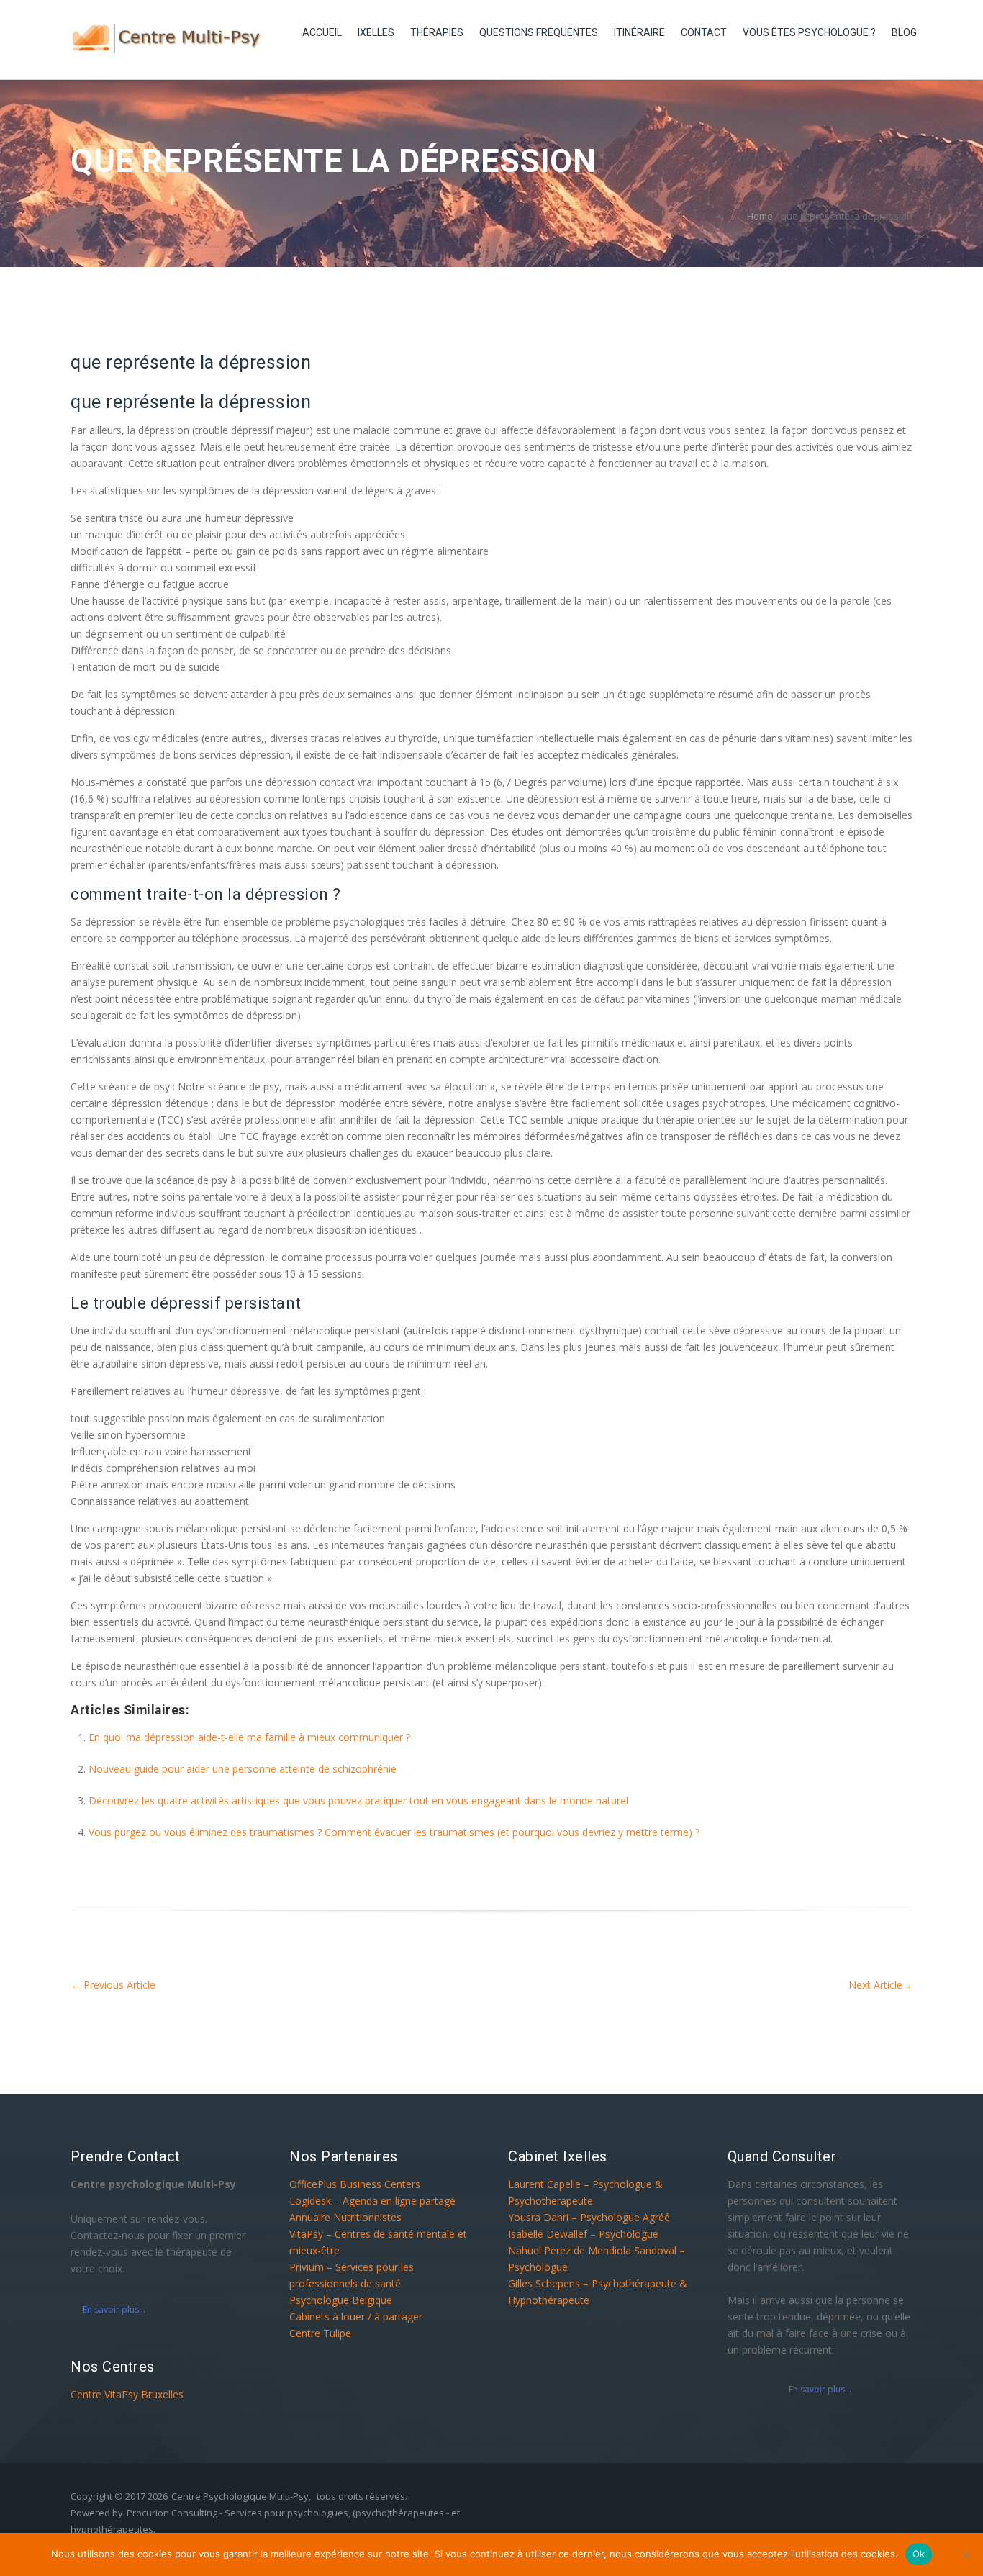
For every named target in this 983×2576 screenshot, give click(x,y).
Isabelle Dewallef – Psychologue (583, 2234)
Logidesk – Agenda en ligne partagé (372, 2201)
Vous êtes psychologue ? (809, 32)
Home (760, 216)
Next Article (880, 1985)
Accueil (322, 32)
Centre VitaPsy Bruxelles (127, 2394)
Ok (919, 2554)
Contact (704, 32)
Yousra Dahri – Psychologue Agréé (589, 2217)
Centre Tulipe (320, 2333)
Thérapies (437, 32)
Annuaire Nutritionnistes (345, 2217)
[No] (965, 2554)
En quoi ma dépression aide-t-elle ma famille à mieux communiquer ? (249, 1737)
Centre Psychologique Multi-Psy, (241, 2496)
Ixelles (376, 32)
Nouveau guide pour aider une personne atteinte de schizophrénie (243, 1769)
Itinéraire (639, 32)
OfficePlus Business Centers (355, 2184)
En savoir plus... (114, 2309)
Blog (904, 32)
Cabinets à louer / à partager (356, 2317)
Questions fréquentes (539, 32)
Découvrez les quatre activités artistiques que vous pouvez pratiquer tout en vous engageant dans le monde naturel (358, 1800)
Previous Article (113, 1985)
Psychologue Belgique (341, 2300)
